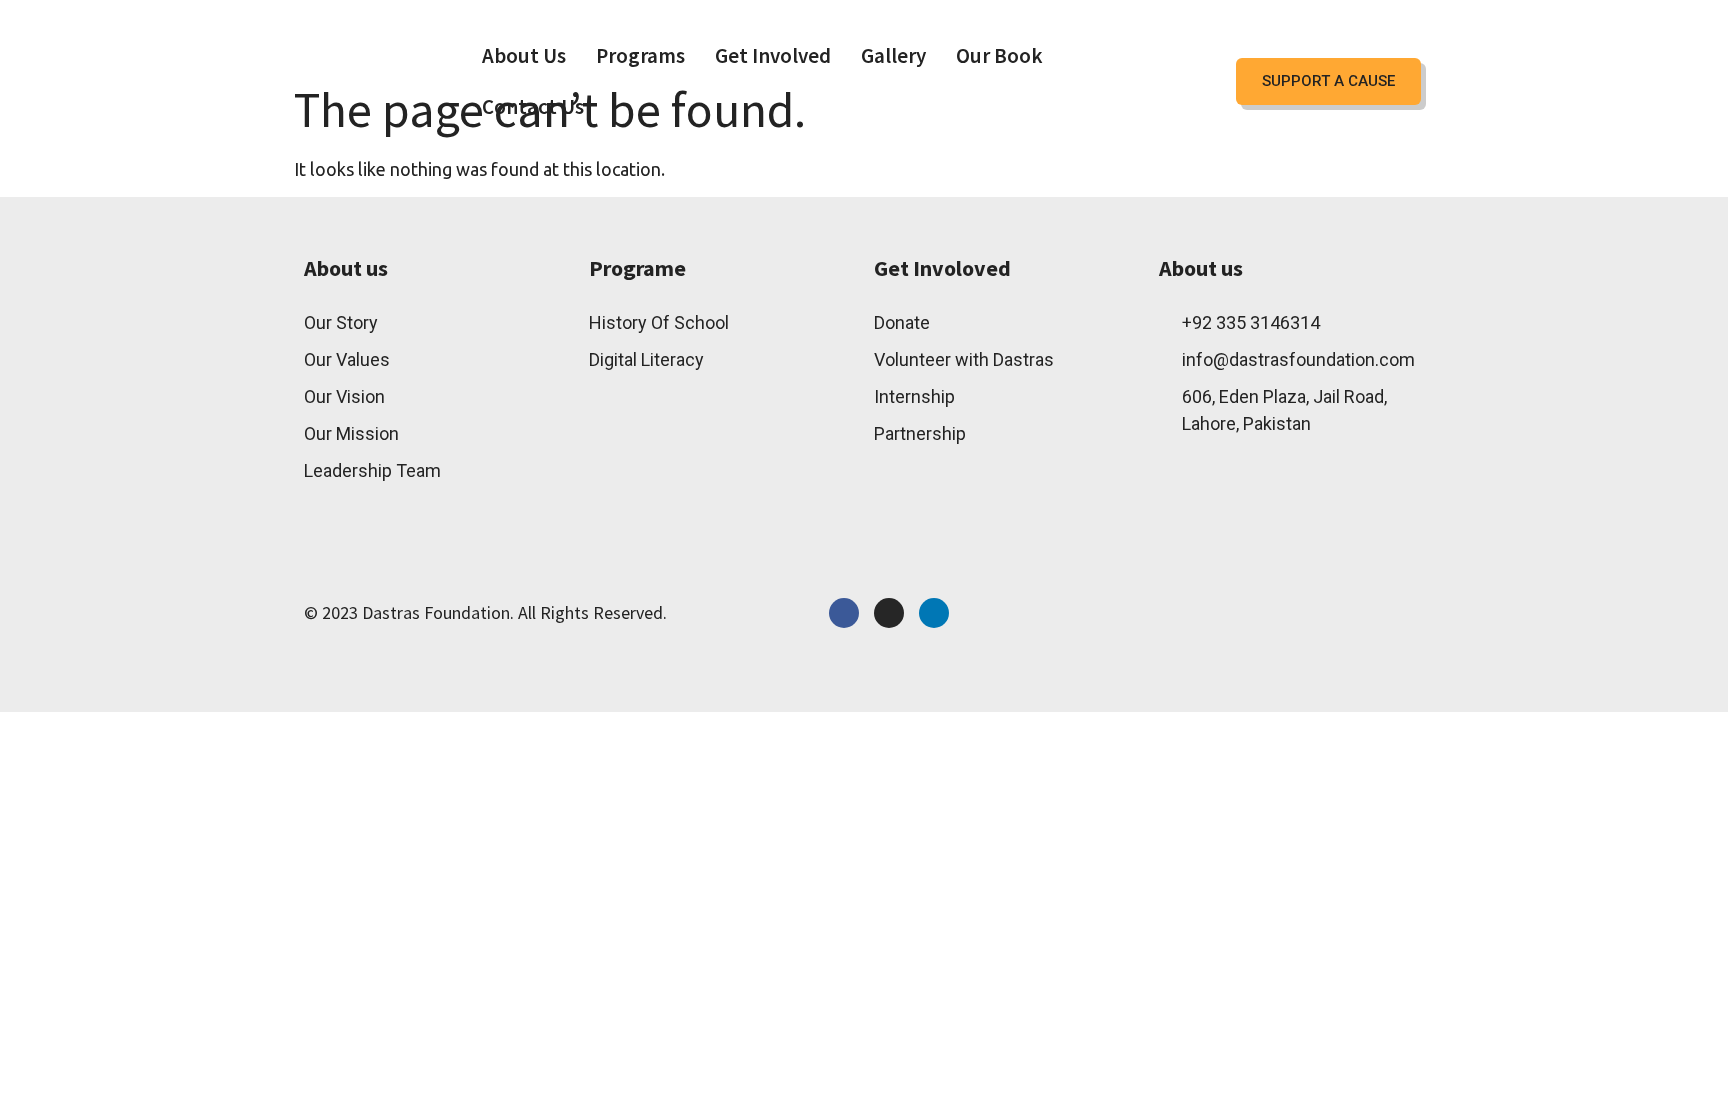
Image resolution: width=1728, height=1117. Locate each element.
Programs (640, 55)
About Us (524, 55)
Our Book (999, 55)
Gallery (893, 55)
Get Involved (773, 55)
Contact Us (533, 106)
